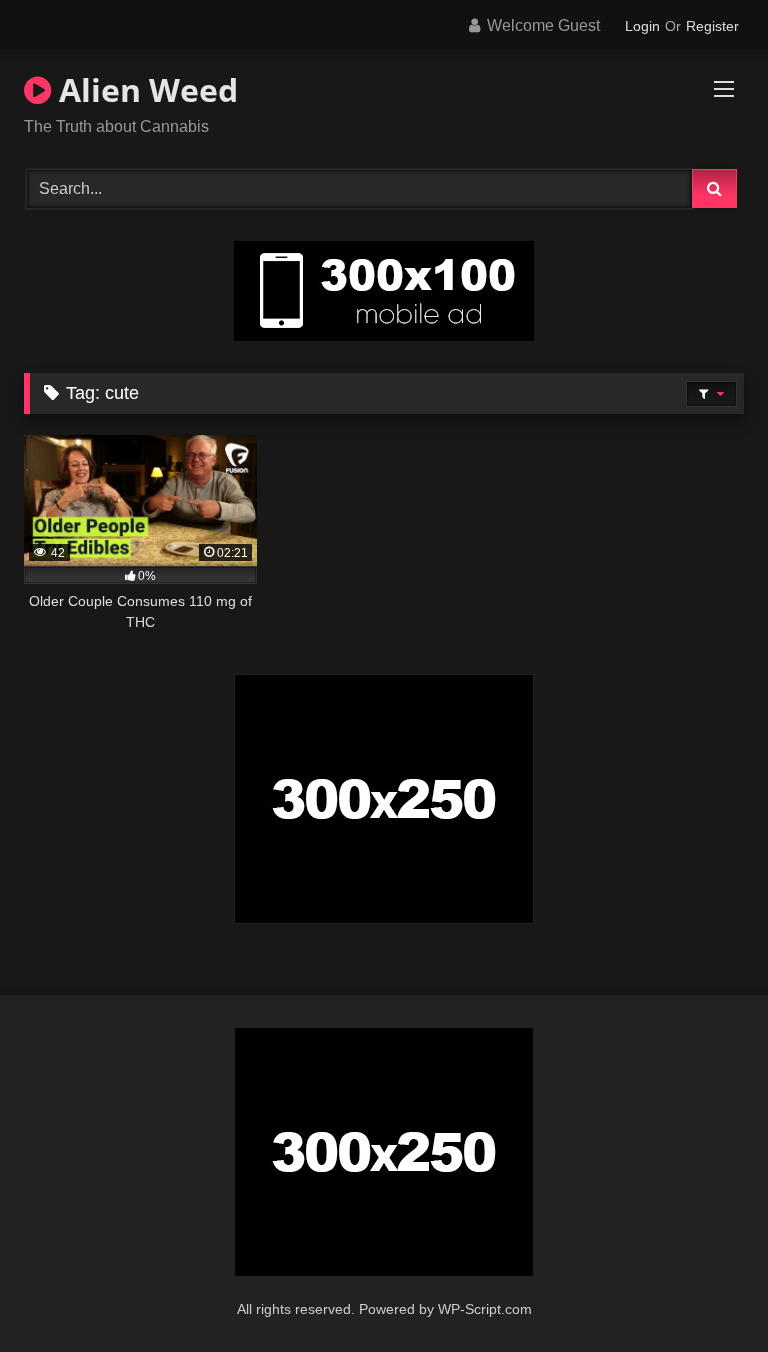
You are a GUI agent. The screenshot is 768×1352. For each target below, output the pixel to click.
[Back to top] (706, 1292)
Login (642, 26)
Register (712, 26)
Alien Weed (144, 89)
